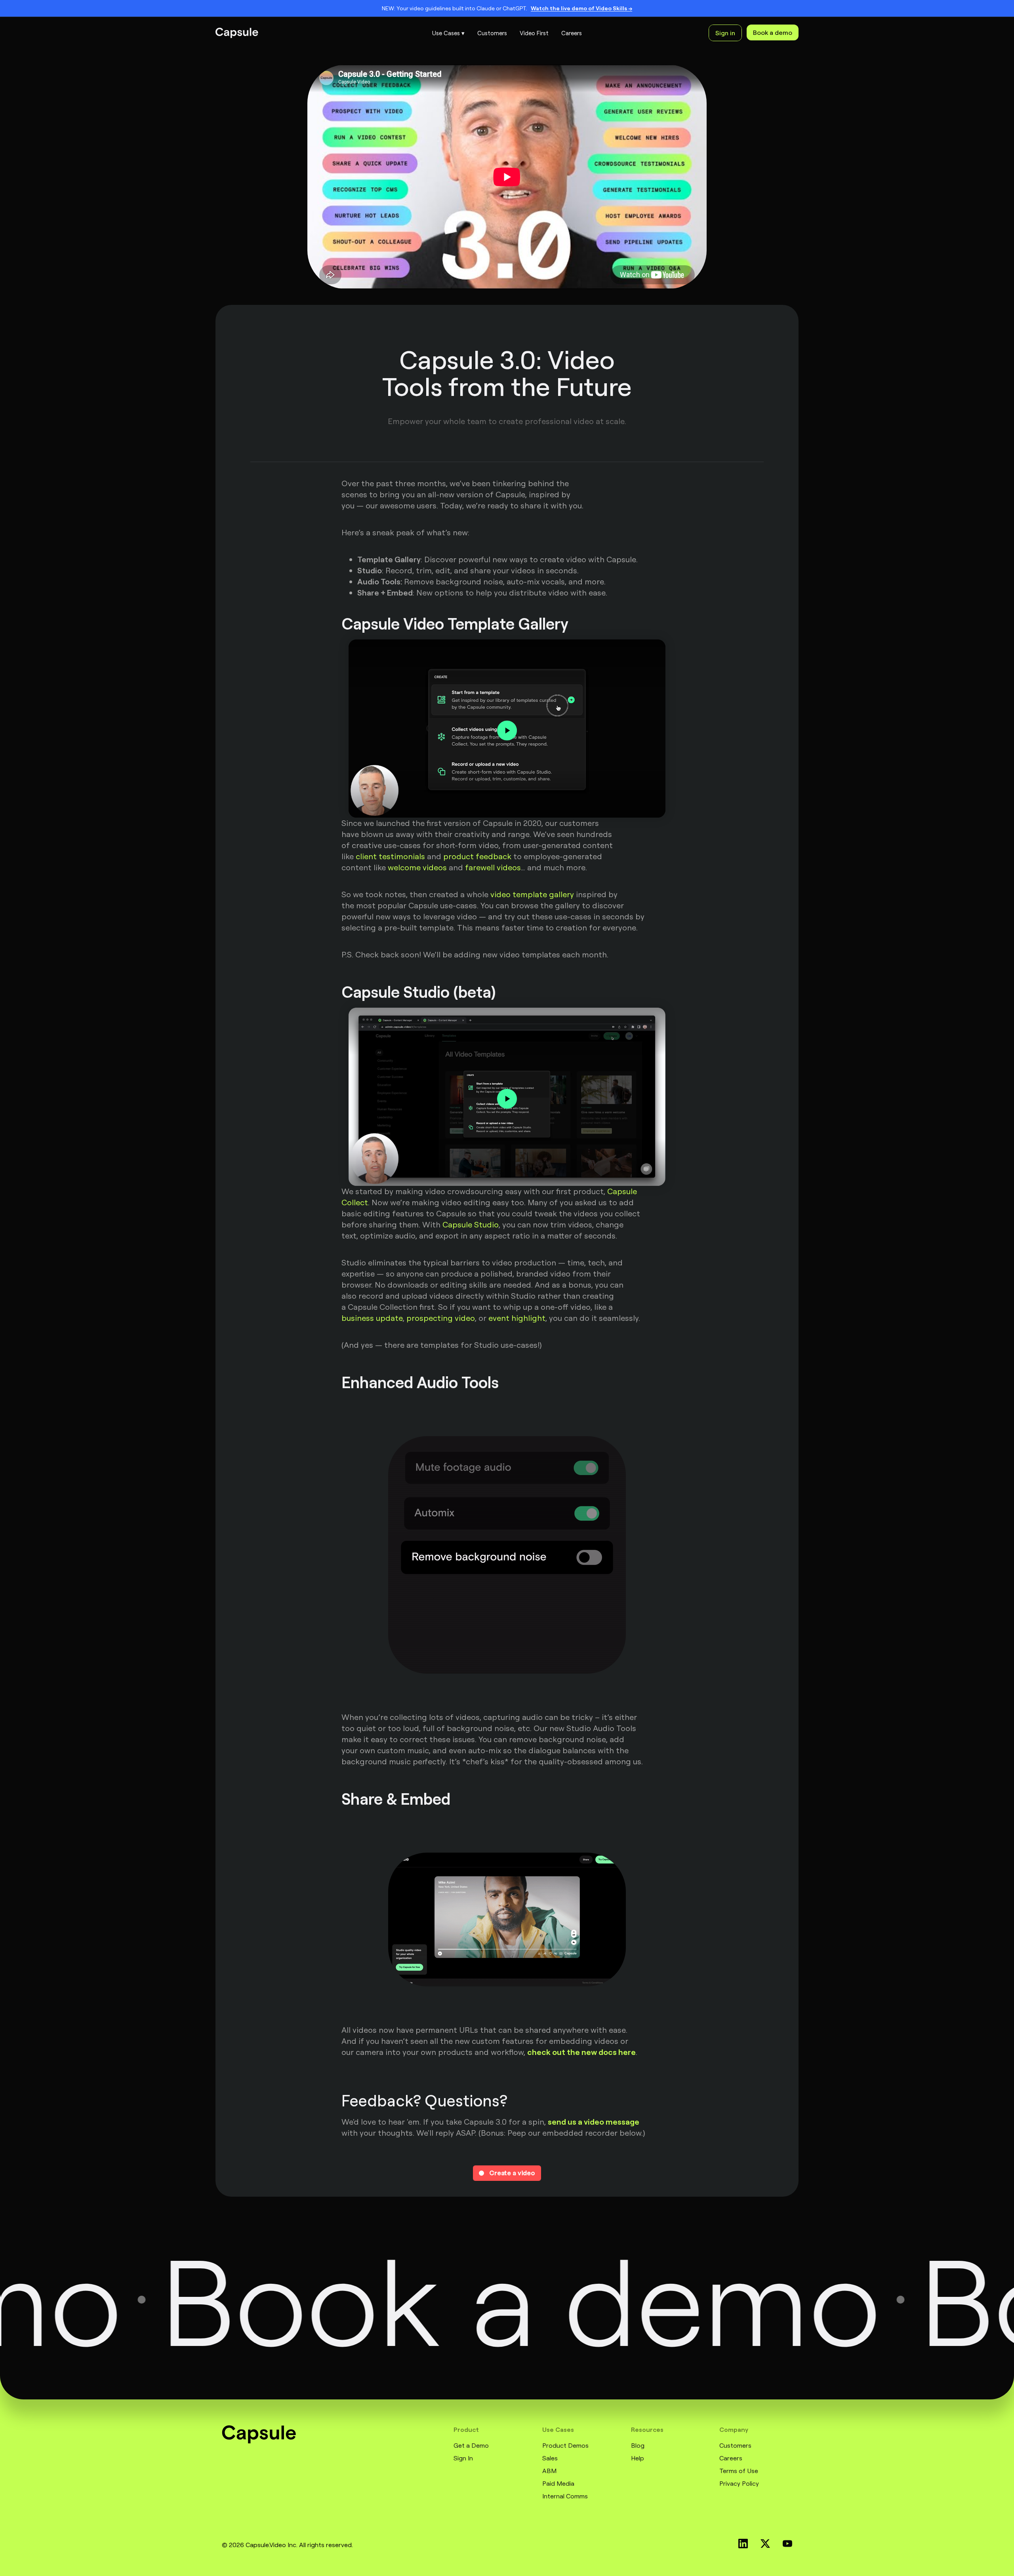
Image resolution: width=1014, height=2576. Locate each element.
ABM (549, 2471)
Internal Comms (565, 2496)
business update (372, 1318)
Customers (735, 2445)
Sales (550, 2458)
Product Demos (565, 2445)
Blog (638, 2445)
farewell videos (493, 867)
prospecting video (441, 1318)
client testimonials (390, 856)
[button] (448, 33)
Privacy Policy (739, 2483)
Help (638, 2458)
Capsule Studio (471, 1224)
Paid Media (558, 2483)
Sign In (463, 2458)
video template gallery (532, 894)
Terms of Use (739, 2471)
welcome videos (417, 867)
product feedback (477, 856)
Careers (731, 2458)
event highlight (517, 1318)
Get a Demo (471, 2445)
